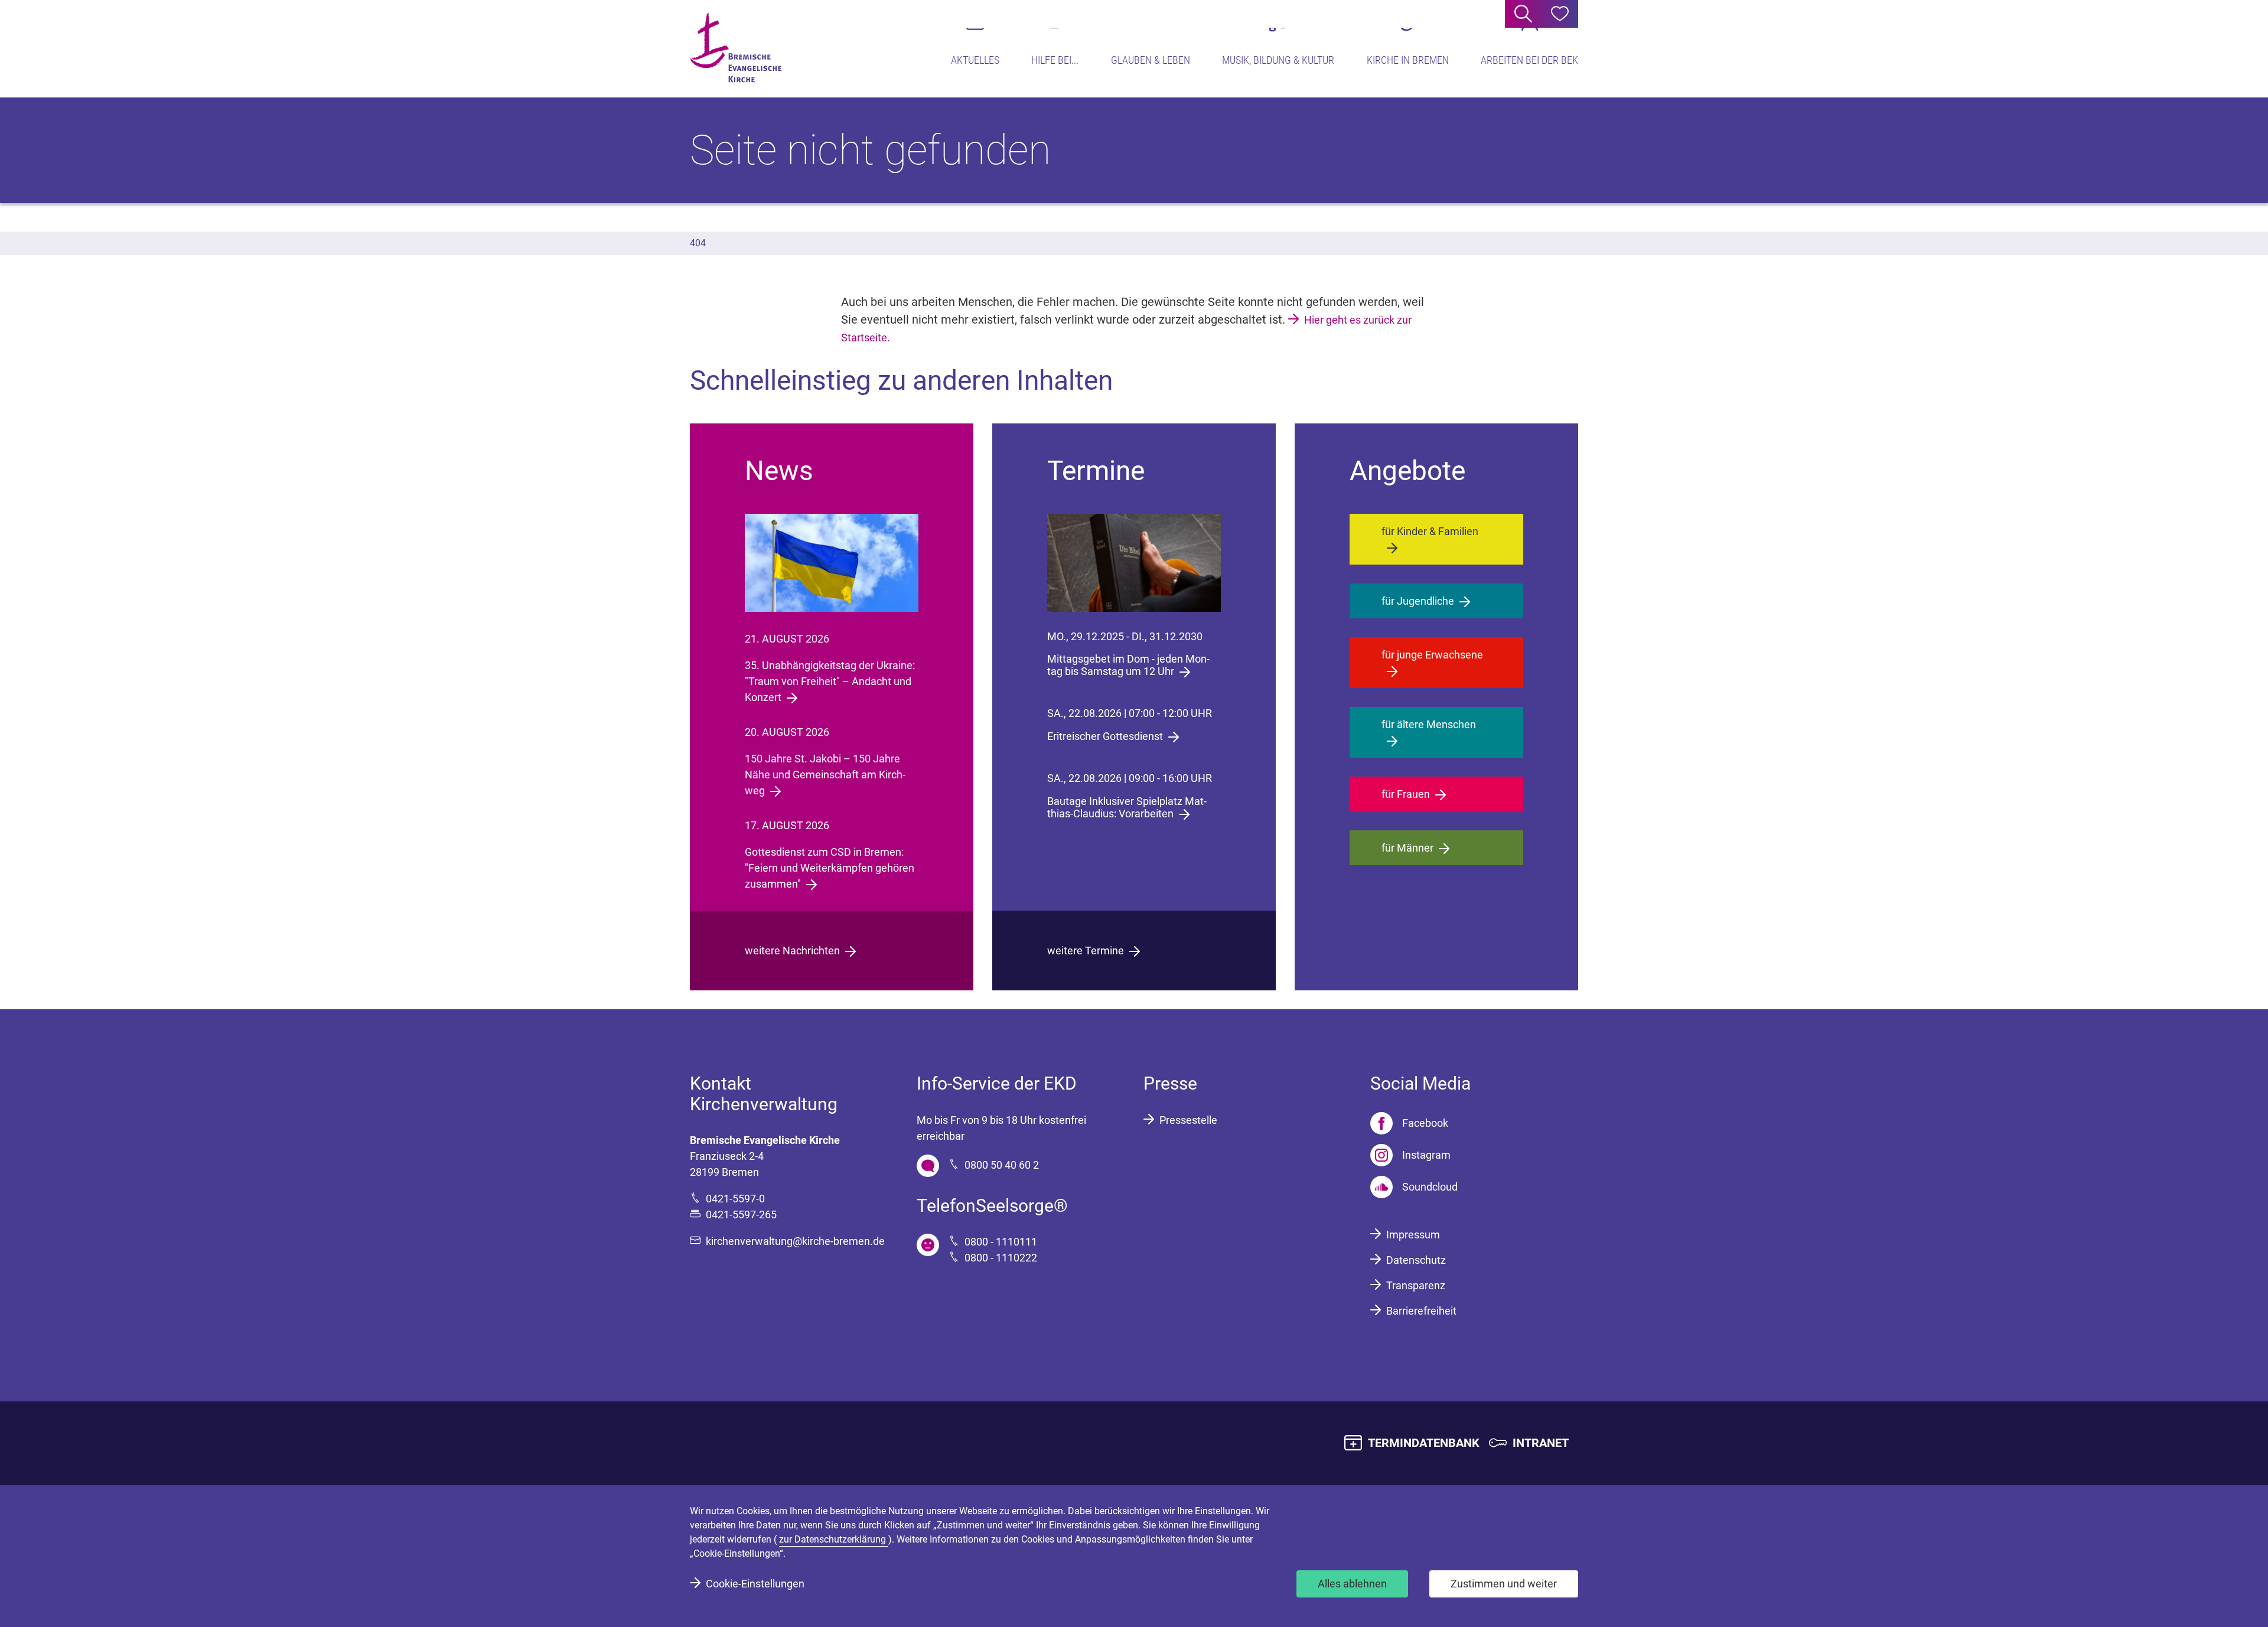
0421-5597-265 (741, 1214)
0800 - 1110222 (1001, 1258)
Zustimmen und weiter (1504, 1584)
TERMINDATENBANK (1424, 1443)
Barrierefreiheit (1421, 1311)
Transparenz (1416, 1285)
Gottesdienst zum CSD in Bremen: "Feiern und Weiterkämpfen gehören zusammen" (830, 868)
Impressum (1413, 1235)
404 (698, 243)
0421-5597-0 (735, 1199)
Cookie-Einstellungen (755, 1584)
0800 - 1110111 (1001, 1242)
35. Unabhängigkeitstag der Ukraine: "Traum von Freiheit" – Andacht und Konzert (830, 681)
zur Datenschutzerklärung (834, 1539)
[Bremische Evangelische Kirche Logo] (736, 48)
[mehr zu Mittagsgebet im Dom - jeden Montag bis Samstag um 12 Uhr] (1134, 563)
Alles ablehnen (1352, 1584)
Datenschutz (1416, 1260)
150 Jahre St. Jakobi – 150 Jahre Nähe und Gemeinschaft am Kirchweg (825, 775)
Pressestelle (1188, 1120)
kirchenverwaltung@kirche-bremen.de (795, 1241)
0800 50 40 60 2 (1002, 1165)
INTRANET (1541, 1443)
